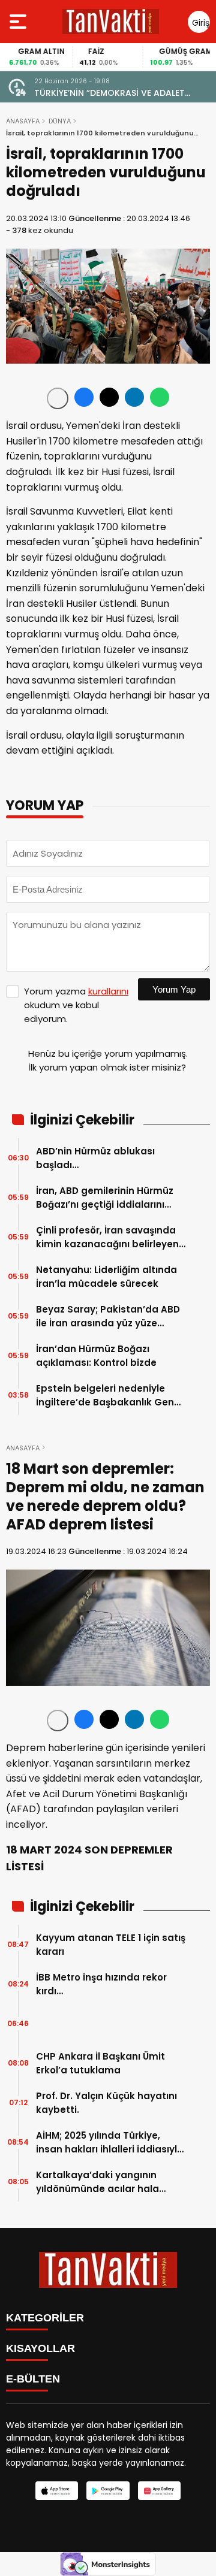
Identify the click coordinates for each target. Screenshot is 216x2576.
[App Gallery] (159, 2491)
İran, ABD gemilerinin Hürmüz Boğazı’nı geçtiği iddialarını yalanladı (105, 1198)
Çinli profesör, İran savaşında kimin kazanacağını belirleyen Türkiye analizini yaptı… (107, 1237)
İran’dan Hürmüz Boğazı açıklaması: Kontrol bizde (96, 1356)
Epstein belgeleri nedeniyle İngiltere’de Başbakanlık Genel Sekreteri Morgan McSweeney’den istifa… (109, 1396)
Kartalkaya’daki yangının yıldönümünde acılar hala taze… (97, 2182)
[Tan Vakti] (111, 22)
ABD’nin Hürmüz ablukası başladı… (95, 1158)
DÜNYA (60, 121)
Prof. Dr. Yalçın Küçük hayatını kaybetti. (106, 2103)
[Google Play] (108, 2491)
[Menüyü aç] (19, 22)
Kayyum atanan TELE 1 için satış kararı (111, 1945)
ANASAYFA (23, 121)
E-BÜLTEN (33, 2379)
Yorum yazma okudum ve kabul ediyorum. (76, 1005)
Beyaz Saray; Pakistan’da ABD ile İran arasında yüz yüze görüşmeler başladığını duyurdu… (108, 1316)
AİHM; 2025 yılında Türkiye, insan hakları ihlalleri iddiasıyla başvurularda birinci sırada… (110, 2143)
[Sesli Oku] (58, 398)
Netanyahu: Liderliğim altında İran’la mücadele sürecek (106, 1277)
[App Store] (57, 2491)
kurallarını (108, 991)
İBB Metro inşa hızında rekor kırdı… (101, 1984)
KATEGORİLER (45, 2318)
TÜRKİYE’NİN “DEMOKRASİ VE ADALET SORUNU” (109, 93)
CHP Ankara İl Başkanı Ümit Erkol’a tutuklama (100, 2063)
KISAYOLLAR (40, 2348)
